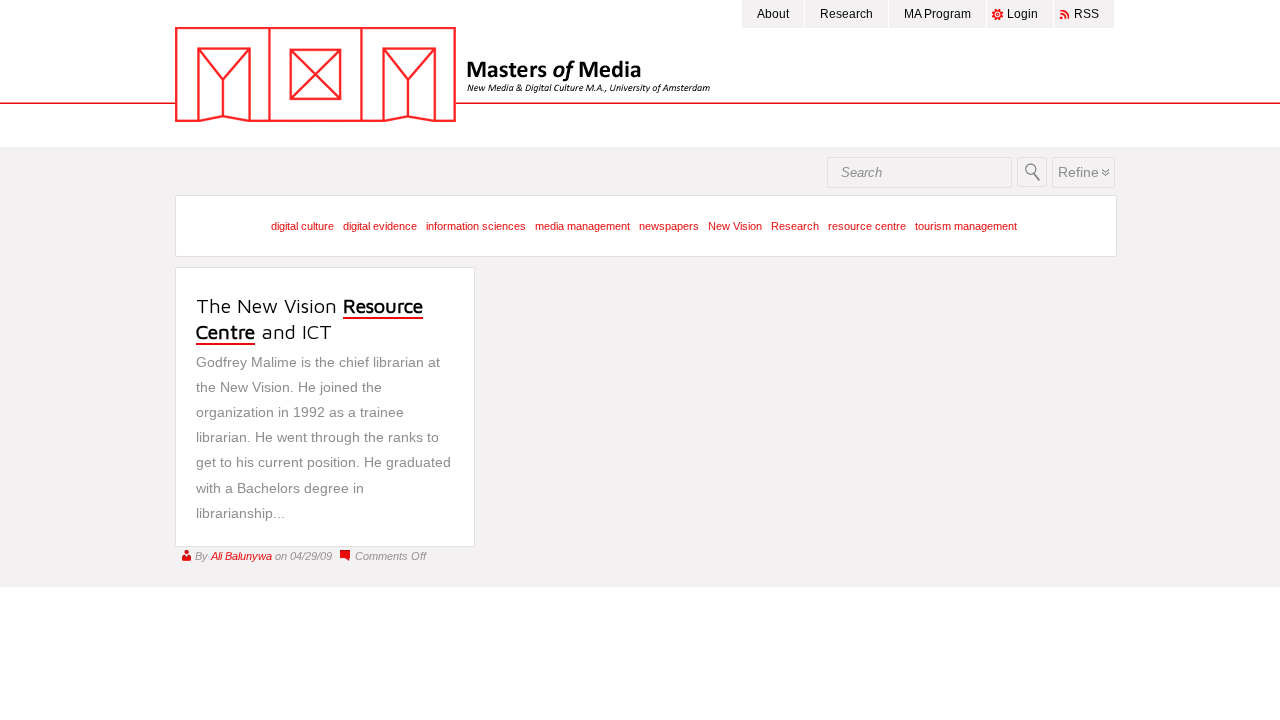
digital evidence (380, 226)
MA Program (937, 14)
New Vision (735, 226)
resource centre (867, 226)
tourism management (966, 226)
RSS (1086, 14)
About (773, 14)
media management (582, 226)
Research (846, 14)
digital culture (302, 226)
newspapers (669, 226)
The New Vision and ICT (309, 318)
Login (1022, 14)
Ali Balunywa (241, 556)
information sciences (476, 226)
